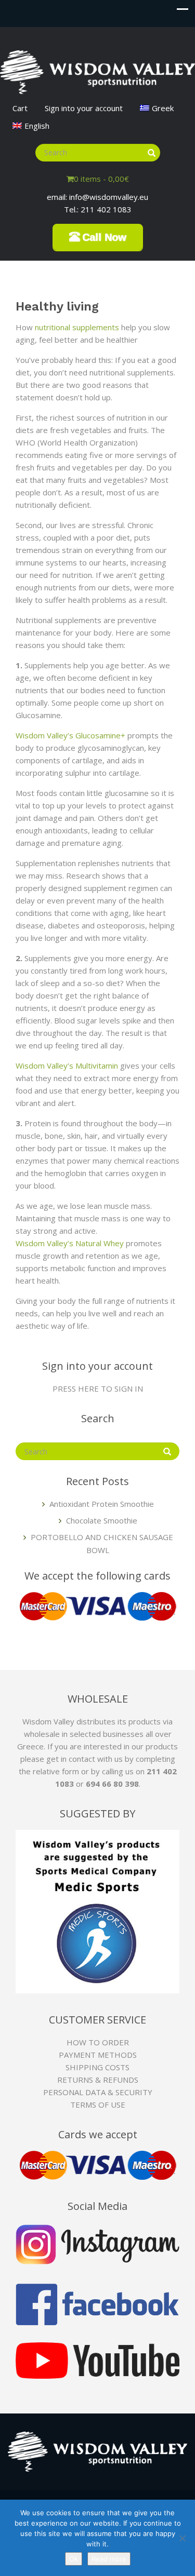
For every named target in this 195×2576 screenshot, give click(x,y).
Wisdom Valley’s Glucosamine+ (70, 735)
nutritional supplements (77, 327)
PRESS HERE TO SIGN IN (98, 1388)
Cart (20, 108)
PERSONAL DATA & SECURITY (98, 2092)
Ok (74, 2559)
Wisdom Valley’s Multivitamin (67, 1066)
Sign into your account (84, 108)
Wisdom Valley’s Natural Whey (70, 1243)
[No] (182, 2538)
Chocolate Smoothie (102, 1520)
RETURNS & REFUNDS (98, 2080)
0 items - (101, 179)
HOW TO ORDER (98, 2042)
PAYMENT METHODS (98, 2055)
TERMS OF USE (98, 2105)
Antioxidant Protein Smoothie (102, 1504)
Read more (109, 2559)
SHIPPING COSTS (97, 2067)
